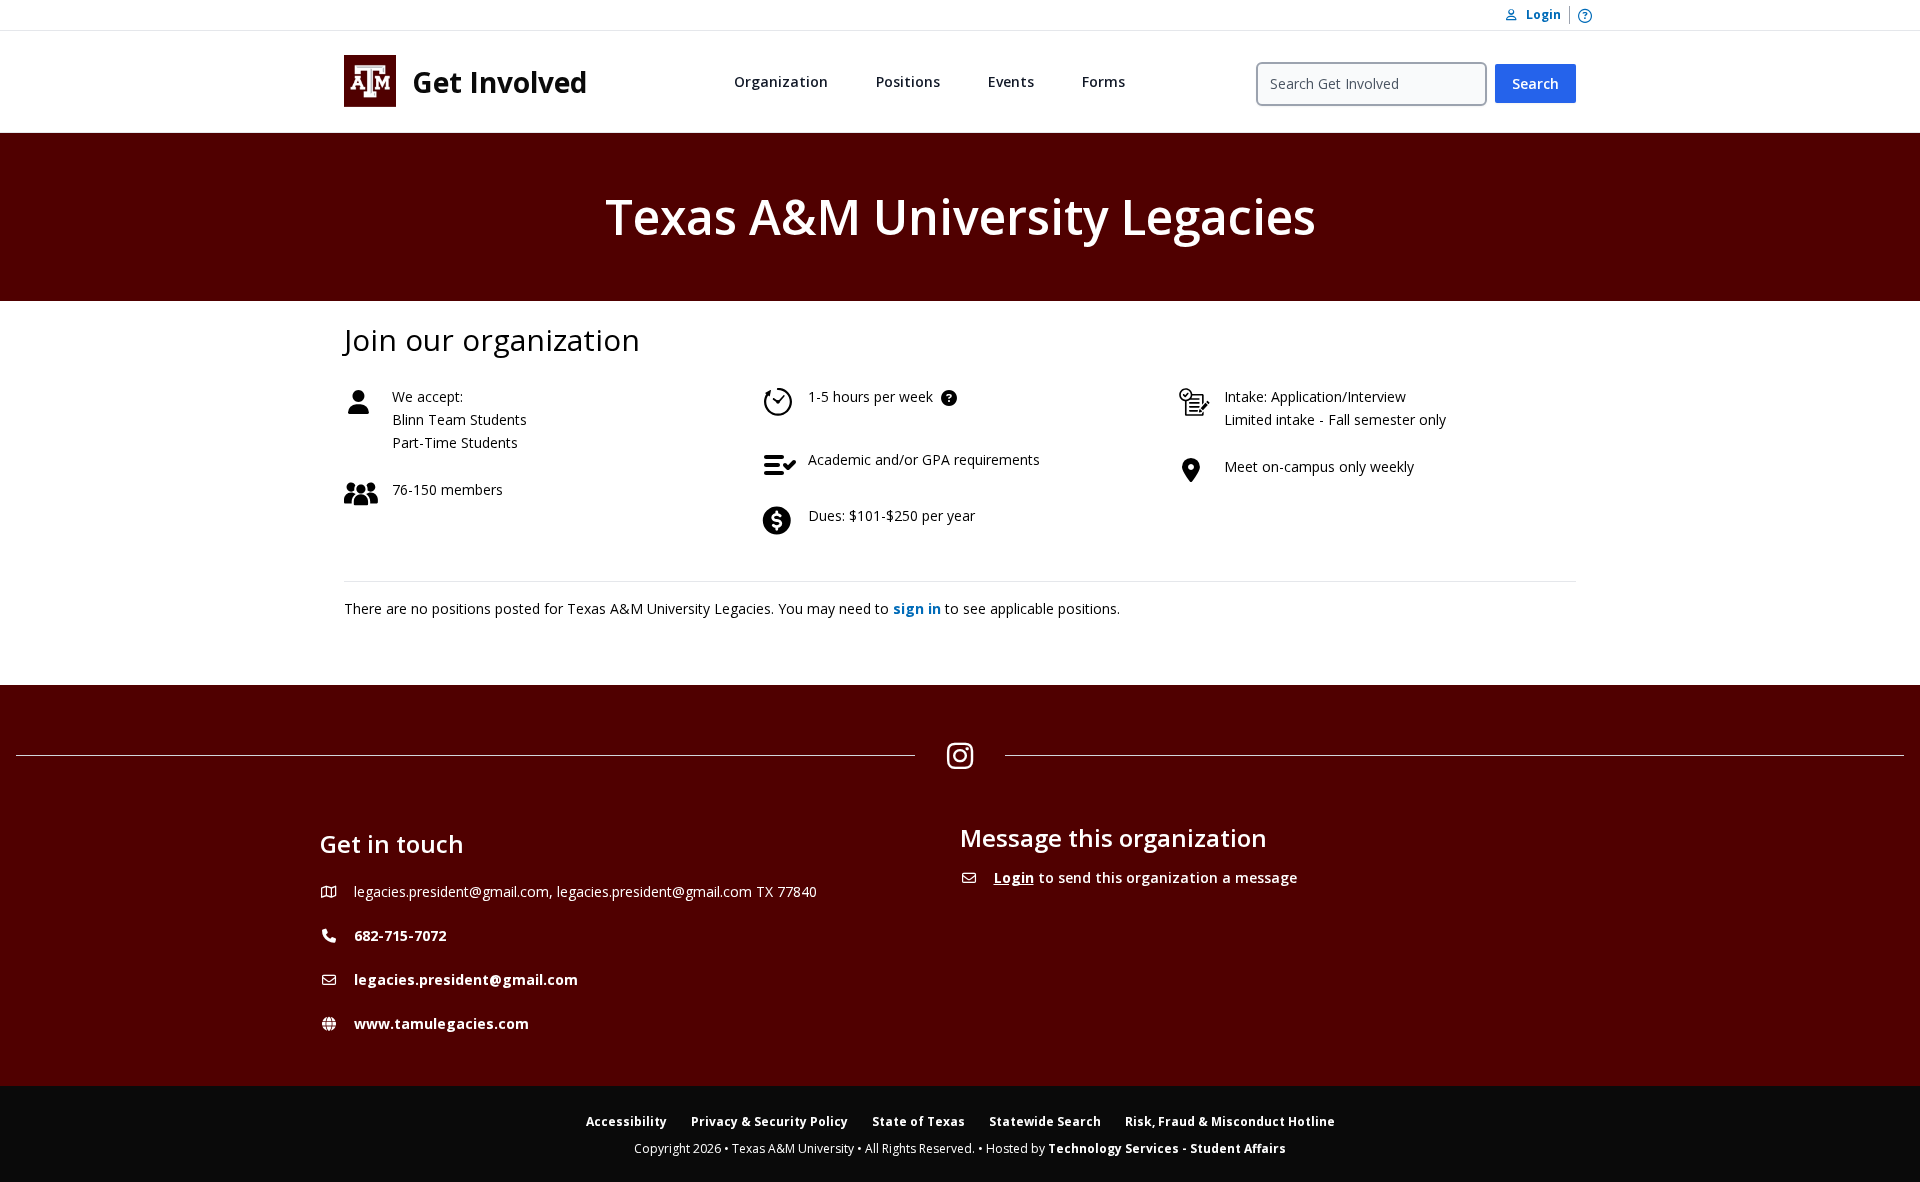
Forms (1103, 81)
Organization (781, 81)
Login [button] (1539, 14)
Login (1014, 877)
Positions (908, 81)
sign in (917, 608)
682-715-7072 (400, 935)
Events (1011, 81)
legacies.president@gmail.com (466, 979)
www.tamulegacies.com (441, 1023)
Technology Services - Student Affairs (1167, 1148)
